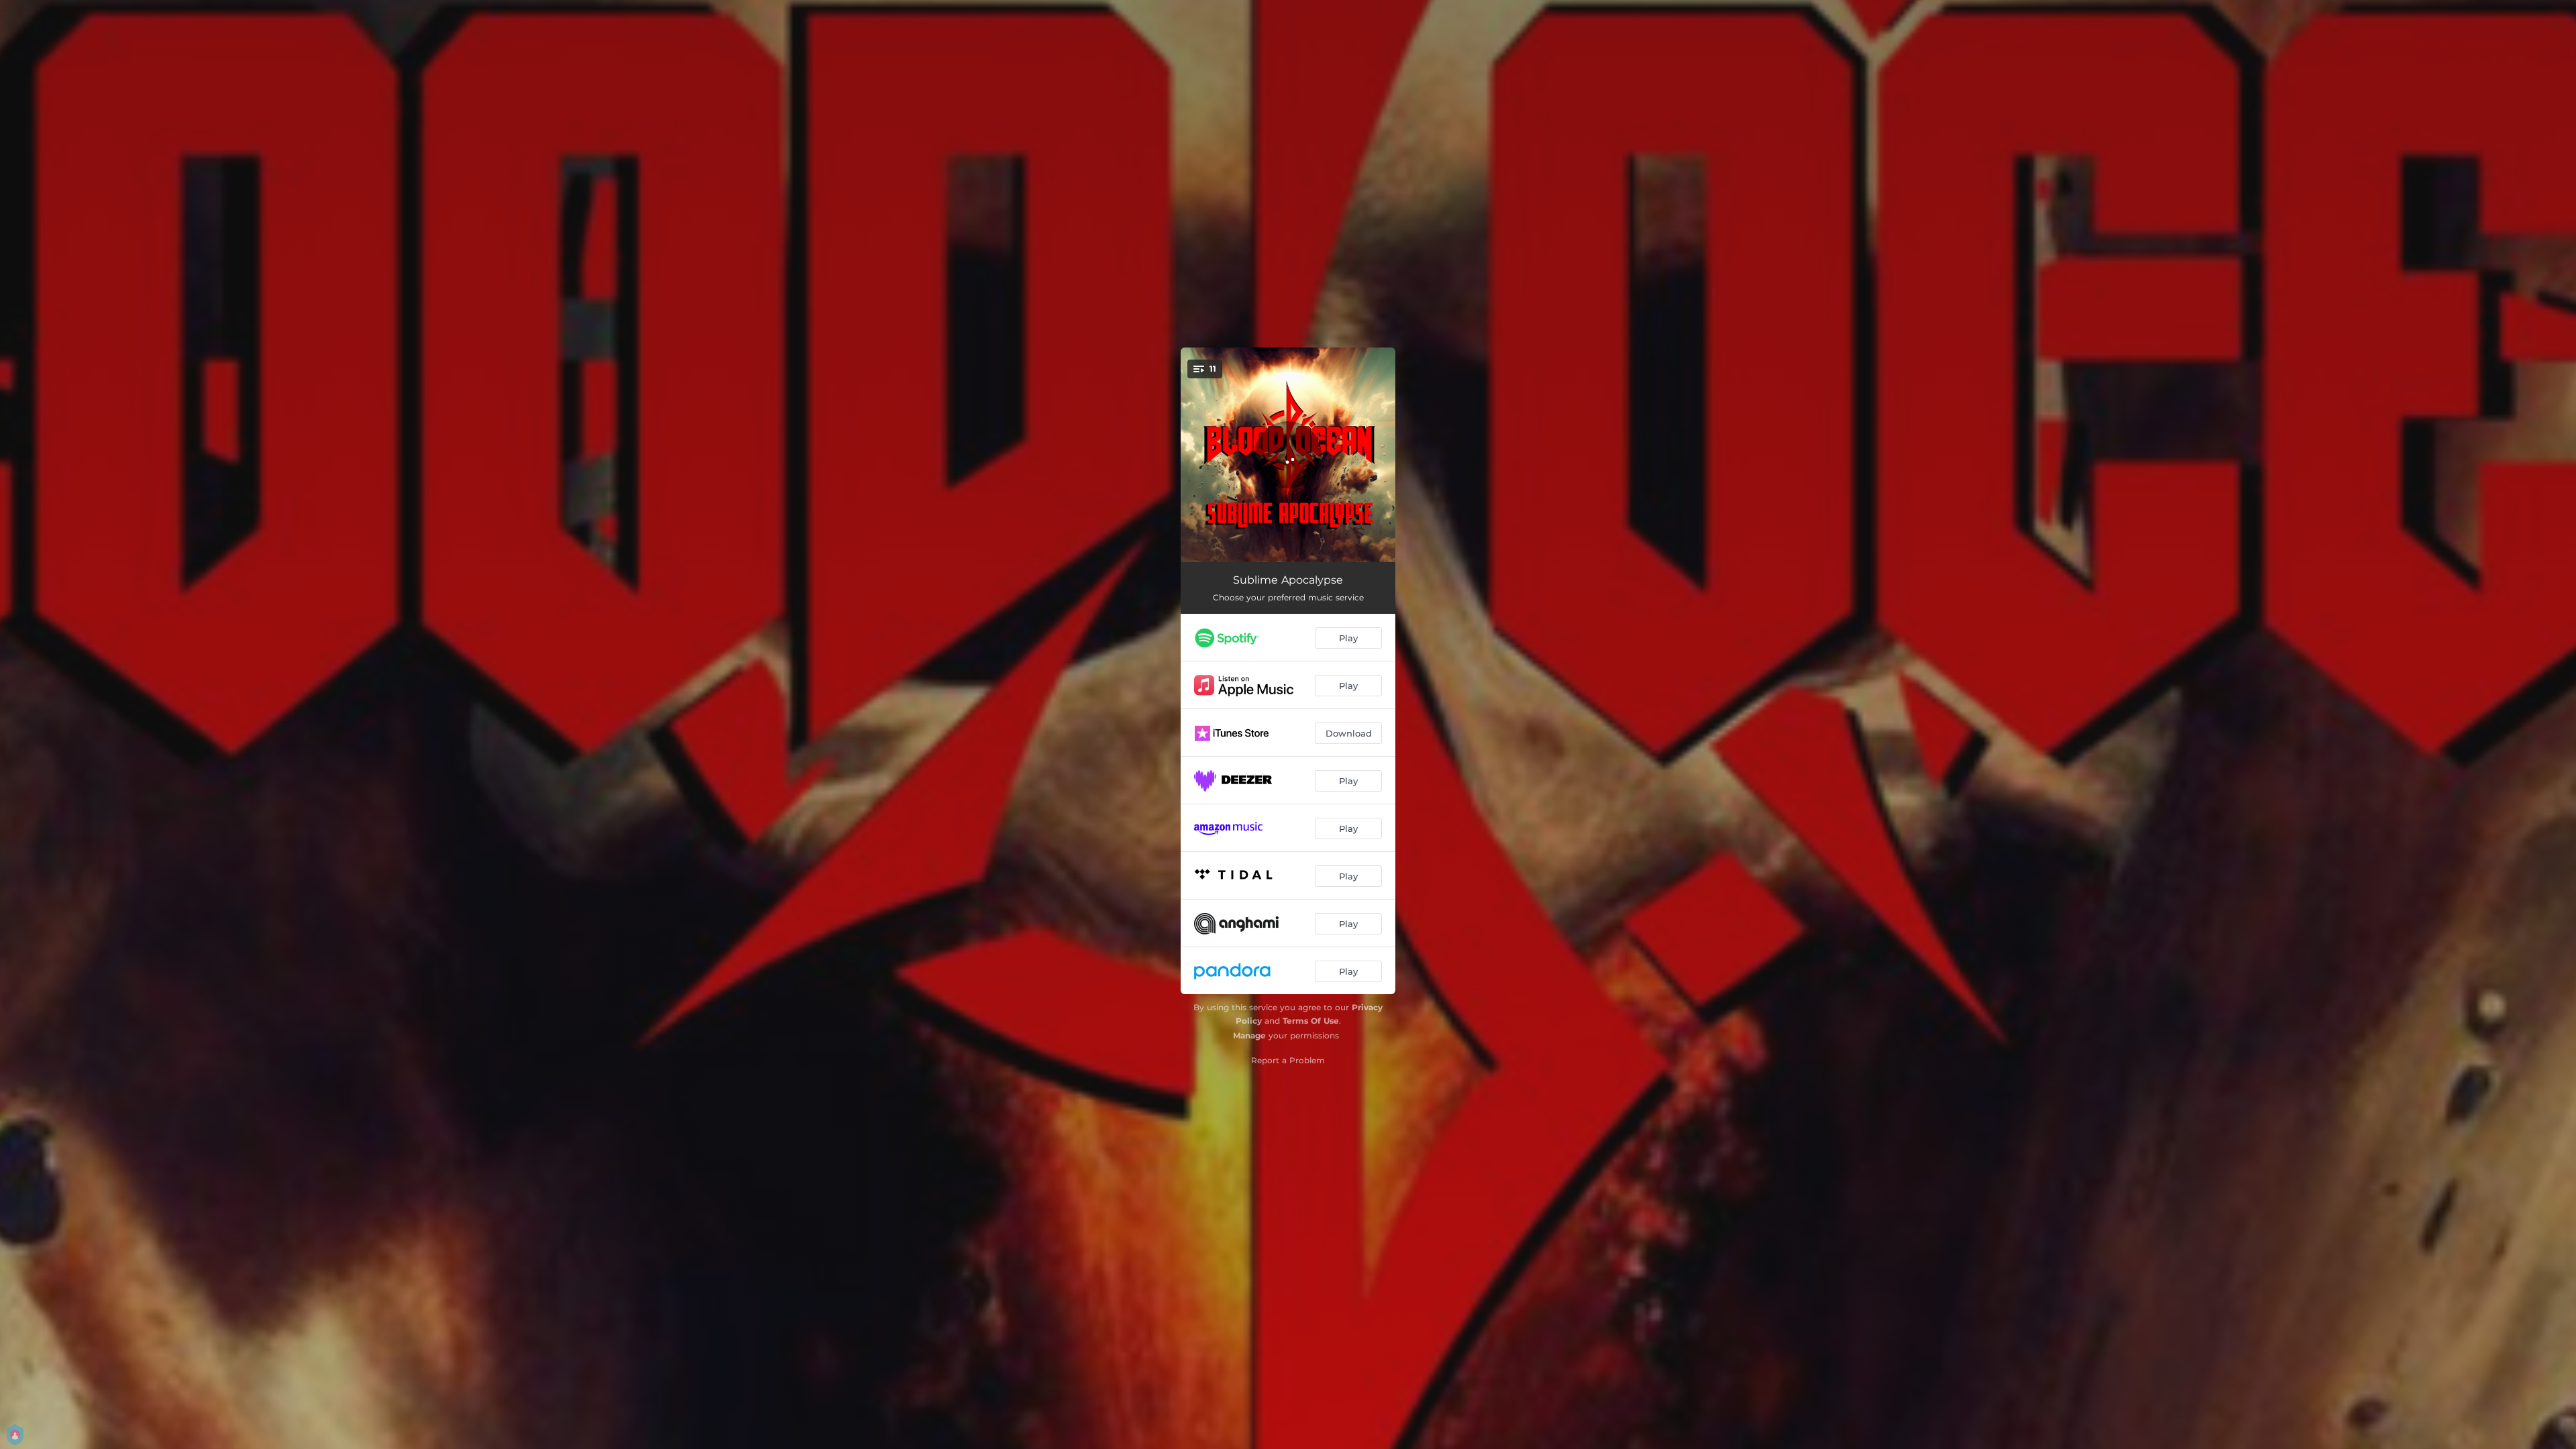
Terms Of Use (1311, 1021)
